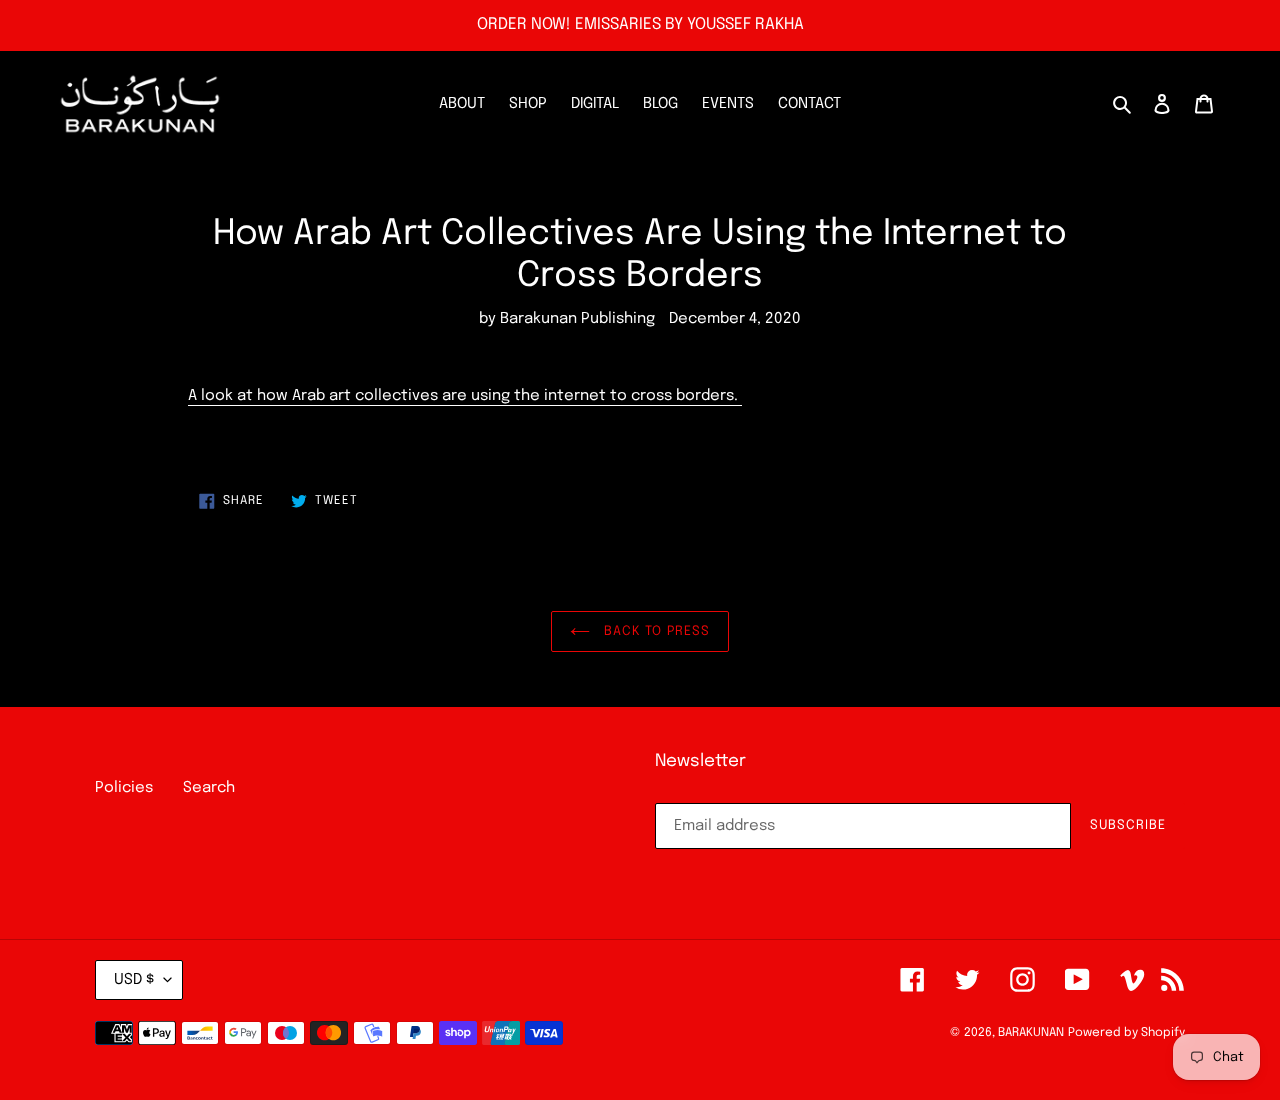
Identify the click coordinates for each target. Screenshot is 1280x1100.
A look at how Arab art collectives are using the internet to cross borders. (465, 396)
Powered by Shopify (1126, 1033)
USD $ (134, 980)
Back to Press (655, 631)
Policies (124, 788)
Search (209, 788)
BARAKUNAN (1031, 1033)
